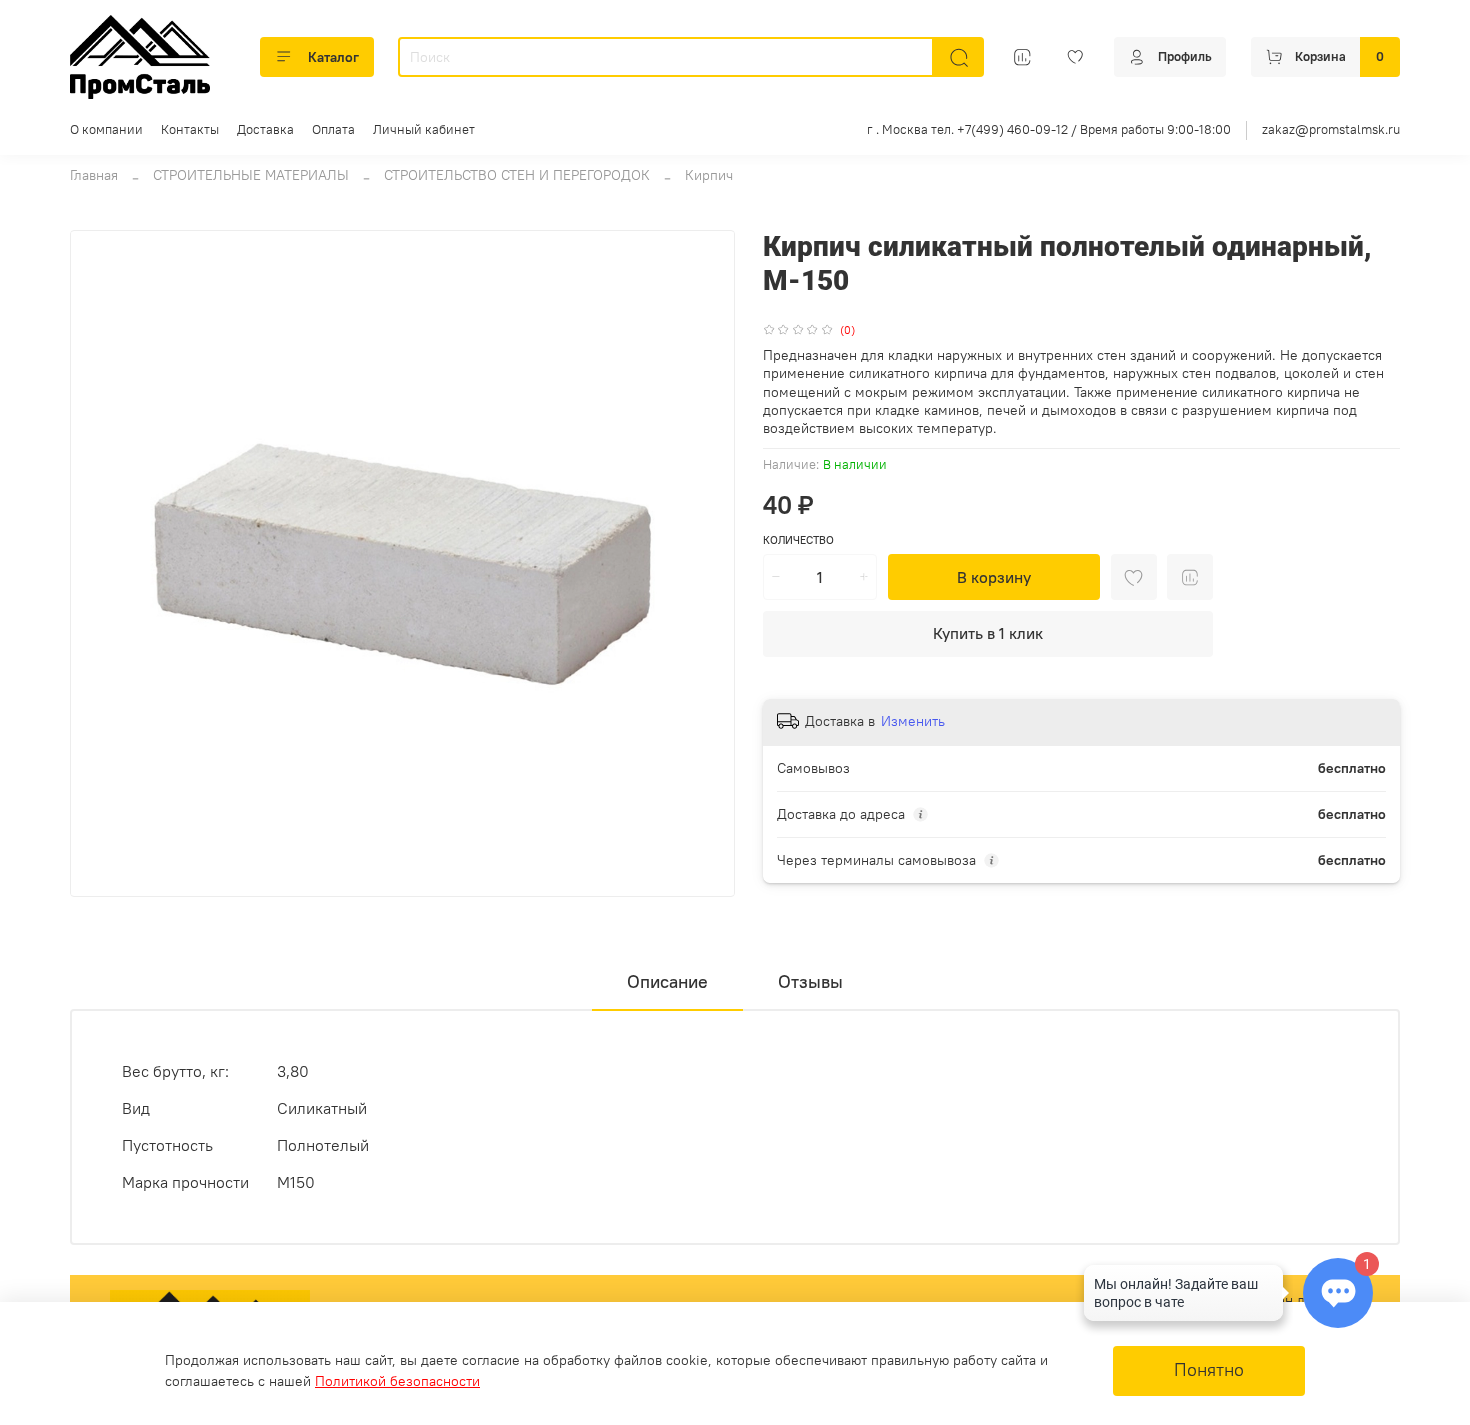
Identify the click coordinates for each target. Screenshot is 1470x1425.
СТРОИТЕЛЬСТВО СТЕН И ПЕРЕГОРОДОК (517, 175)
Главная (94, 175)
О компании (106, 129)
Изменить (913, 721)
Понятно (1209, 1370)
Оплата (333, 129)
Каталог (333, 57)
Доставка (265, 129)
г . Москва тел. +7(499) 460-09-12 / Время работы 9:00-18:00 (1049, 129)
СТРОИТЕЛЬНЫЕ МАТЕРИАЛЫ (251, 175)
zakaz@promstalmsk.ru (1331, 129)
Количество (798, 540)
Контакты (190, 129)
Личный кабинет (424, 129)
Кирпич (709, 175)
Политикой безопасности (397, 1381)
